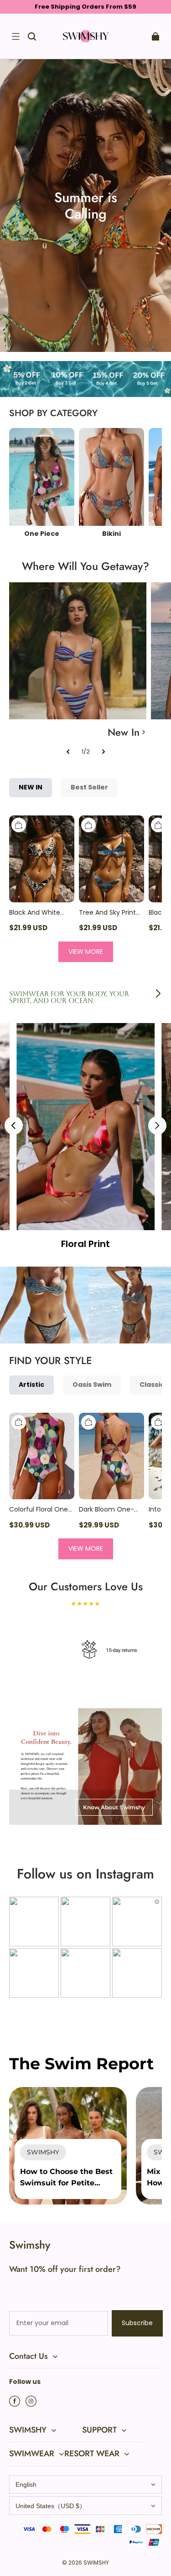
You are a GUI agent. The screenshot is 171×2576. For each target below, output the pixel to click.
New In (124, 732)
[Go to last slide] (14, 1125)
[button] (16, 36)
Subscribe (137, 2323)
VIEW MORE (86, 952)
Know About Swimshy (114, 1807)
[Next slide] (157, 1125)
